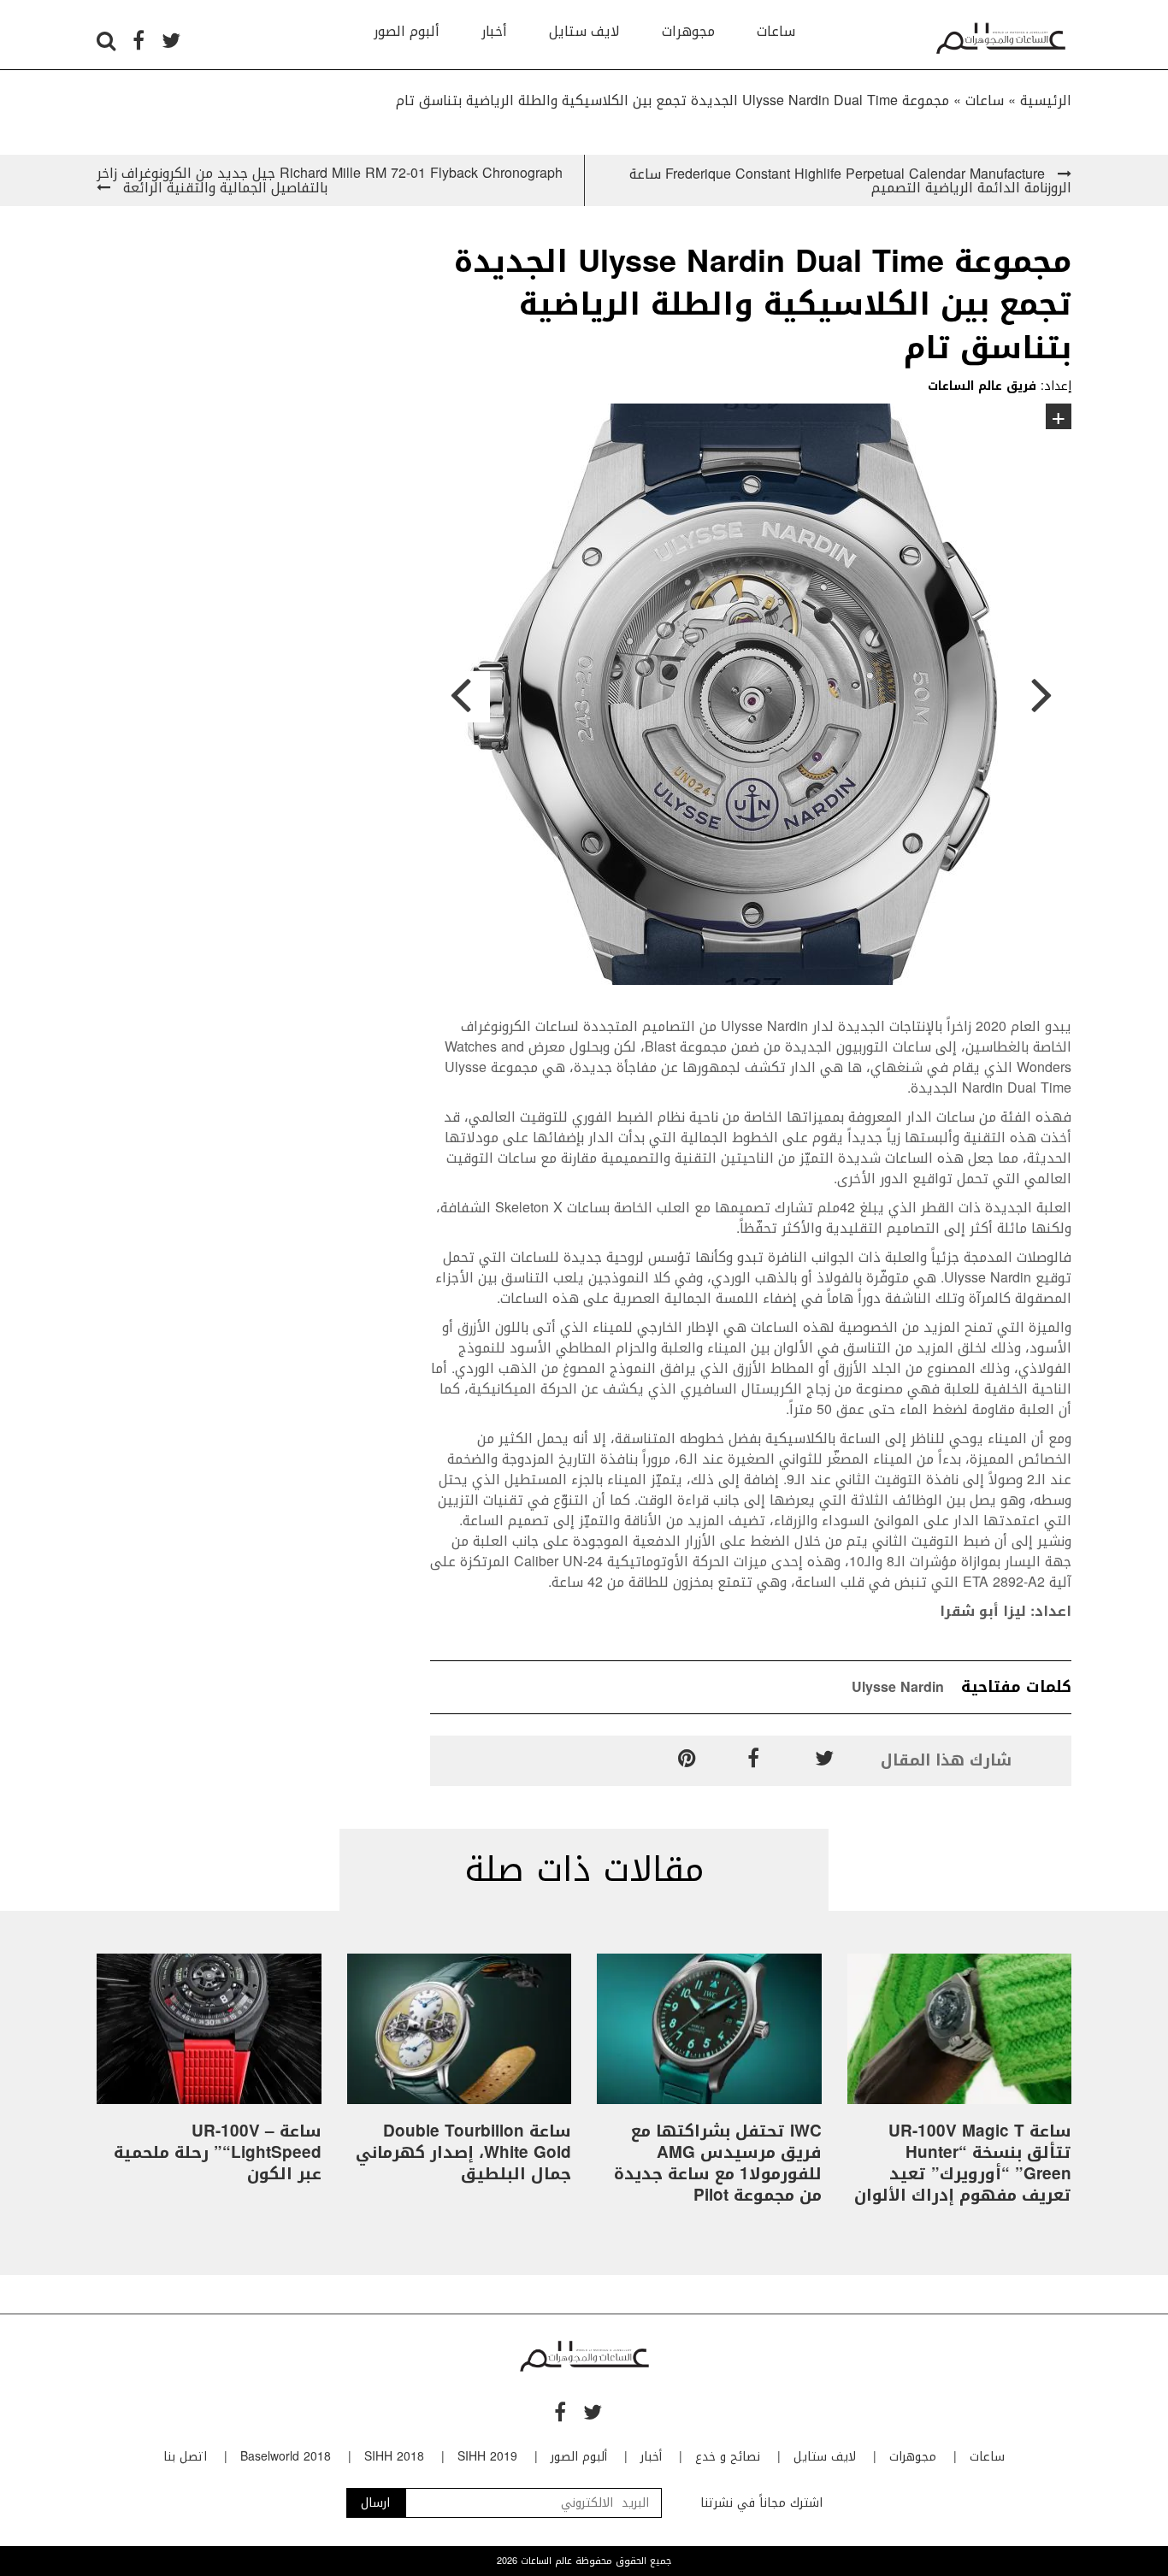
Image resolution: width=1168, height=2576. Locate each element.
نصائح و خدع (728, 2457)
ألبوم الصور (407, 31)
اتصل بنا (185, 2457)
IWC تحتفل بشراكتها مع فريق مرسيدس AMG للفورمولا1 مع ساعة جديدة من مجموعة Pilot (718, 2163)
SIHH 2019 (487, 2457)
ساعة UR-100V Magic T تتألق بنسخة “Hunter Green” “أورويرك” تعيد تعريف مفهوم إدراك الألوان (963, 2163)
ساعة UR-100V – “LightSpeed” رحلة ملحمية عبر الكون (218, 2153)
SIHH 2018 (394, 2457)
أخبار (494, 31)
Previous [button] (460, 697)
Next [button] (1041, 697)
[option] (751, 697)
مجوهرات (688, 31)
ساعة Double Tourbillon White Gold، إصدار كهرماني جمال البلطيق (463, 2153)
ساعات (776, 31)
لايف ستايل (584, 31)
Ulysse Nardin (898, 1687)
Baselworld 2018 (286, 2457)
